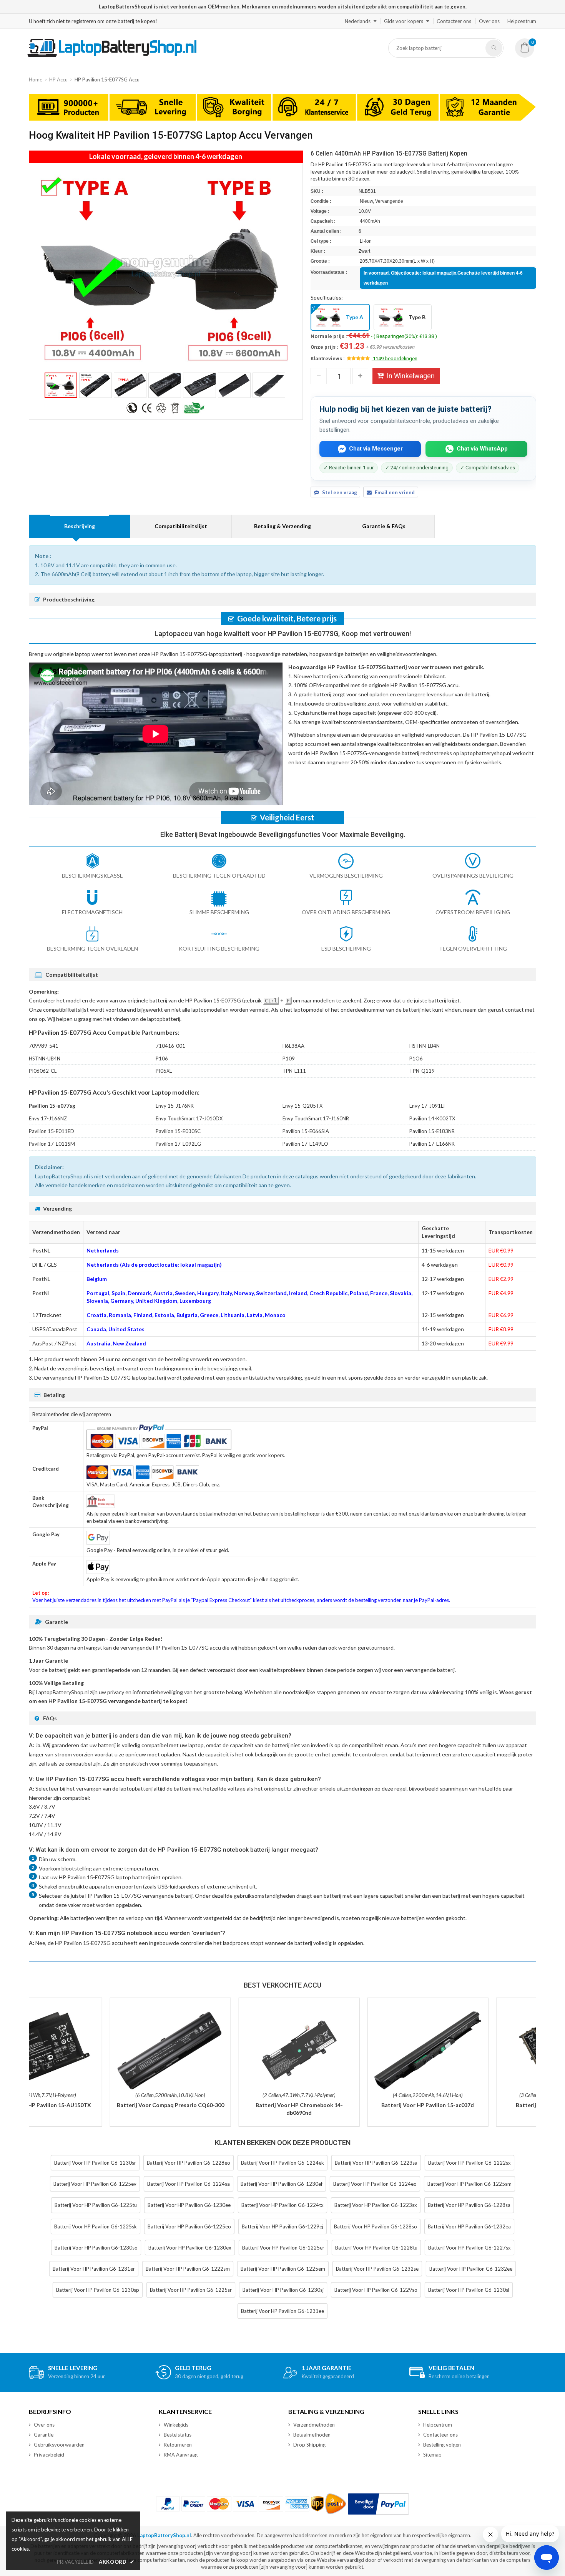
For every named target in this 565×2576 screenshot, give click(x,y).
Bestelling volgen (442, 2445)
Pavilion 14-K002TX (432, 1118)
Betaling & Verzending (282, 526)
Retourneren (178, 2445)
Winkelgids (176, 2425)
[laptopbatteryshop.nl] (112, 56)
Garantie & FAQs (384, 526)
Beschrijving (80, 526)
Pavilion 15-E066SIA (306, 1131)
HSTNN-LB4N (425, 1046)
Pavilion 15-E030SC (178, 1131)
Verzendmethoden (314, 2425)
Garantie (44, 2435)
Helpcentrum (522, 21)
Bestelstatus (178, 2435)
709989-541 (44, 1046)
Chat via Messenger (376, 449)
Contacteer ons (454, 21)
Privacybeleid (49, 2455)
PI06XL (164, 1071)
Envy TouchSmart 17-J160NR (316, 1118)
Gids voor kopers (404, 21)
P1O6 (416, 1059)
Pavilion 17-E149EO (305, 1144)
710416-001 (170, 1046)
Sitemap (432, 2455)
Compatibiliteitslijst (181, 526)
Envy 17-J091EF (428, 1106)
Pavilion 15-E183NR (432, 1131)
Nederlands (358, 21)
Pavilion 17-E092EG (178, 1144)
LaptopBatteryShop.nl (164, 2535)
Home (36, 80)
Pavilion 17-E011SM (52, 1144)
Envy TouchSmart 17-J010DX (189, 1118)
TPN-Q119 (422, 1071)
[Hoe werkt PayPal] (378, 2504)
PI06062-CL (43, 1071)
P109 (289, 1059)
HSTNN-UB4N (45, 1059)
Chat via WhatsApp (482, 449)
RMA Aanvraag (181, 2455)
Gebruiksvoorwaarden (59, 2445)
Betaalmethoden (312, 2435)
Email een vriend (395, 492)
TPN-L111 (294, 1071)
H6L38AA (293, 1046)
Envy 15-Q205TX (302, 1106)
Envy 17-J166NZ (48, 1118)
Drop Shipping (309, 2445)
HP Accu (58, 80)
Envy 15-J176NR (175, 1106)
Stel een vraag (340, 492)
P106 (162, 1059)
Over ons (489, 21)
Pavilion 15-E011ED (52, 1131)
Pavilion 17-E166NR (432, 1144)
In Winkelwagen (411, 376)
